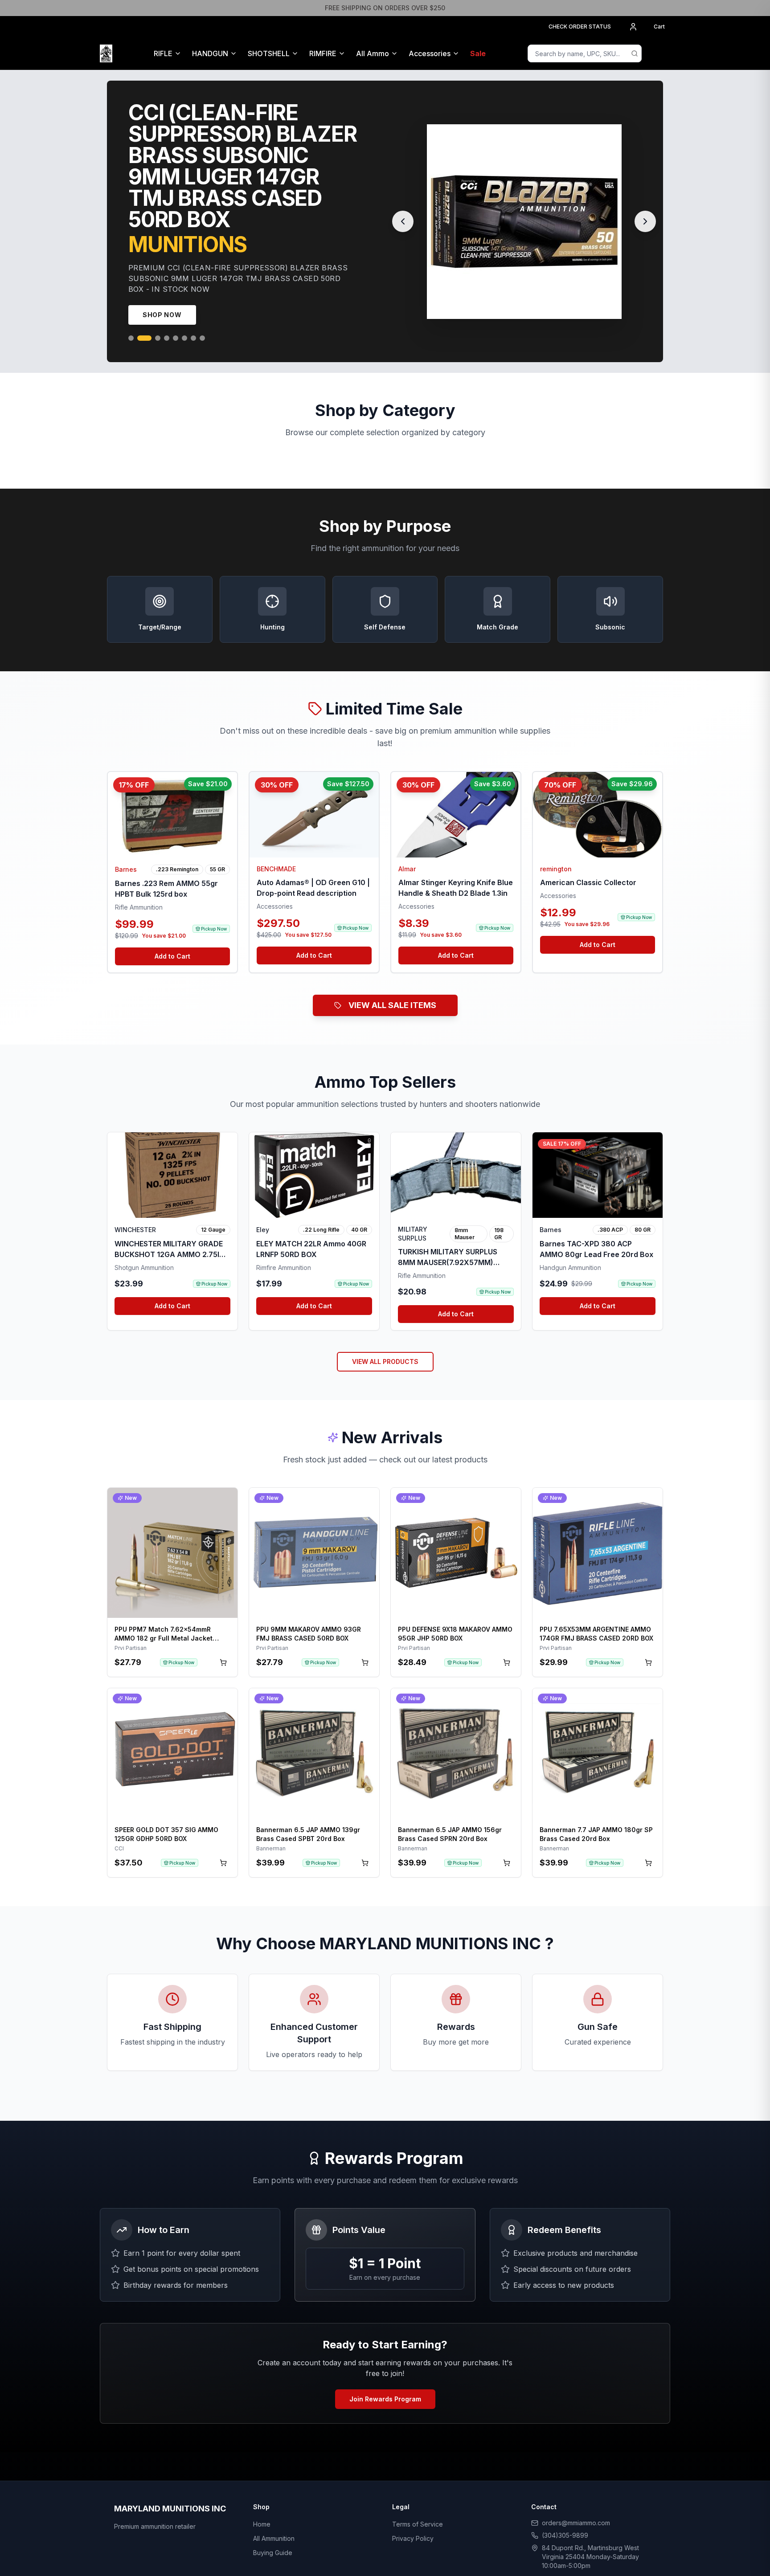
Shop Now (162, 293)
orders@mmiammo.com (576, 2501)
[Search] (635, 53)
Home (262, 2503)
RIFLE (163, 53)
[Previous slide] (403, 211)
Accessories (430, 53)
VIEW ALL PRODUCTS (385, 1340)
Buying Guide (273, 2531)
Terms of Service (418, 2503)
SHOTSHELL (269, 53)
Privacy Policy (413, 2517)
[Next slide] (645, 211)
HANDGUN (210, 53)
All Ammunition (274, 2517)
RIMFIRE (323, 53)
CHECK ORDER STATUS (580, 27)
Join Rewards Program (385, 2378)
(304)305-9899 (565, 2514)
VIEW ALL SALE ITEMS (392, 984)
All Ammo (373, 53)
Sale (478, 53)
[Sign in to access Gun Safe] (659, 53)
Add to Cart (172, 935)
